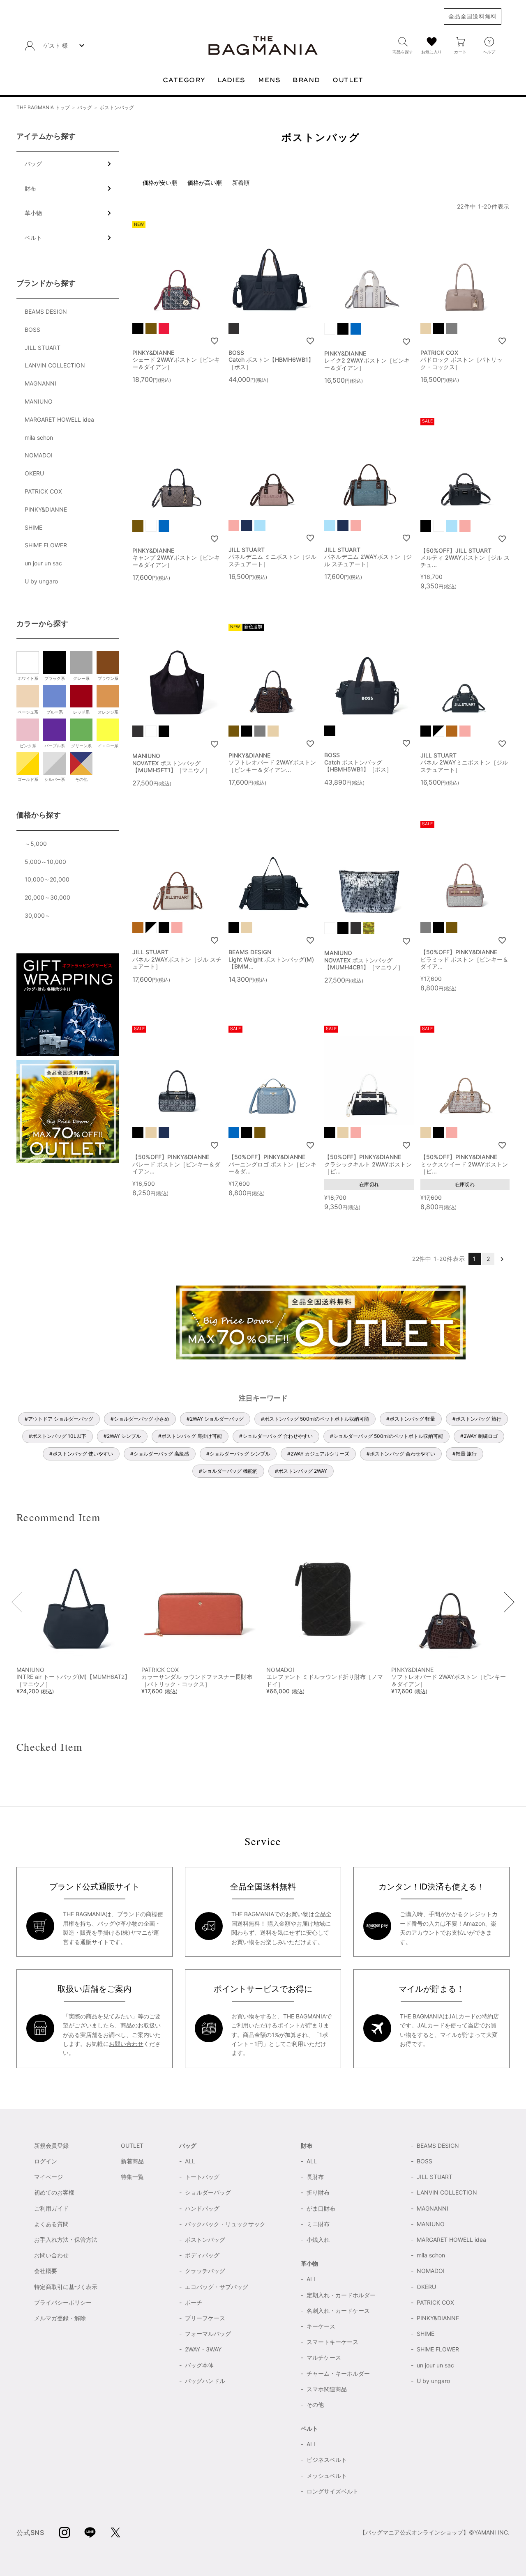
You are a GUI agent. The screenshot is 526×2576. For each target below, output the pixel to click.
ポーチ (194, 2302)
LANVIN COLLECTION (55, 365)
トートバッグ (202, 2177)
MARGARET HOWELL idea (59, 419)
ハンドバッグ (202, 2208)
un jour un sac (43, 563)
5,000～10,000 (45, 862)
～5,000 (36, 844)
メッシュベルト (327, 2476)
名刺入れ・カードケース (338, 2311)
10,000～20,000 (47, 879)
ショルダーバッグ (208, 2192)
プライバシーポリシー (63, 2302)
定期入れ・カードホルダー (341, 2295)
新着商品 (132, 2161)
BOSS (32, 329)
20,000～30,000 (47, 897)
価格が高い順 (205, 183)
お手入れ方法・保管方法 (66, 2240)
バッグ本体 (199, 2365)
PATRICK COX (43, 491)
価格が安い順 (160, 183)
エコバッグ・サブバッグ (217, 2287)
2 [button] (488, 1259)
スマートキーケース (332, 2342)
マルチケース (324, 2357)
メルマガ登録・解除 (60, 2318)
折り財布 (318, 2192)
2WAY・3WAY (203, 2349)
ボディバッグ (202, 2255)
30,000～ (38, 915)
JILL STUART (43, 348)
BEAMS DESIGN (46, 311)
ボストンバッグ (205, 2240)
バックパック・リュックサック (225, 2224)
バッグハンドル (205, 2381)
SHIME (33, 527)
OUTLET (132, 2146)
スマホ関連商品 (327, 2389)
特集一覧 (132, 2177)
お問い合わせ (126, 2044)
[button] (502, 1259)
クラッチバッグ (205, 2271)
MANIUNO (39, 401)
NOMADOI (39, 455)
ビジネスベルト (327, 2460)
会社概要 (46, 2271)
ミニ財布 (318, 2224)
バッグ (85, 107)
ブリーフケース (205, 2318)
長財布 (315, 2177)
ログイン (46, 2161)
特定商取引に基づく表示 (66, 2287)
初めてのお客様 (54, 2192)
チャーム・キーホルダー (338, 2373)
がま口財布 (321, 2208)
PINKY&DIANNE (46, 509)
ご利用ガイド (51, 2208)
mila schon (39, 437)
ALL (190, 2161)
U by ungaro (41, 581)
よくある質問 (51, 2224)
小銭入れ (318, 2240)
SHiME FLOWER (46, 545)
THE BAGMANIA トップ (43, 107)
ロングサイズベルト (332, 2491)
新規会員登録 (51, 2146)
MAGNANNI (40, 383)
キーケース (321, 2326)
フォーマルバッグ (208, 2334)
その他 (315, 2405)
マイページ (48, 2177)
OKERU (34, 473)
